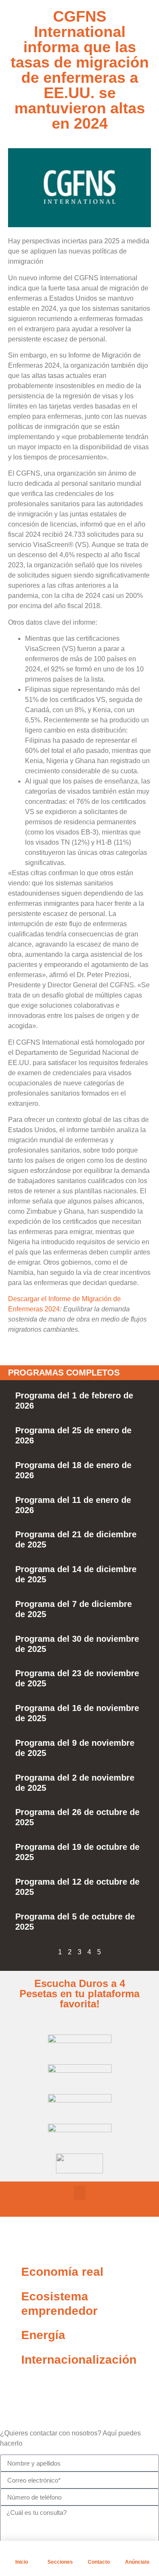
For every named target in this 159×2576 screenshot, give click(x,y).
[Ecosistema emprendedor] (11, 2297)
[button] (80, 2193)
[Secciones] (60, 2551)
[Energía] (11, 2335)
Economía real (62, 2272)
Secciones (60, 2562)
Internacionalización (79, 2360)
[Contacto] (99, 2551)
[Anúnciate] (137, 2551)
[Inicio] (22, 2551)
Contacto (99, 2562)
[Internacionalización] (11, 2360)
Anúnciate (137, 2562)
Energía (43, 2335)
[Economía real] (11, 2272)
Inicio (22, 2562)
